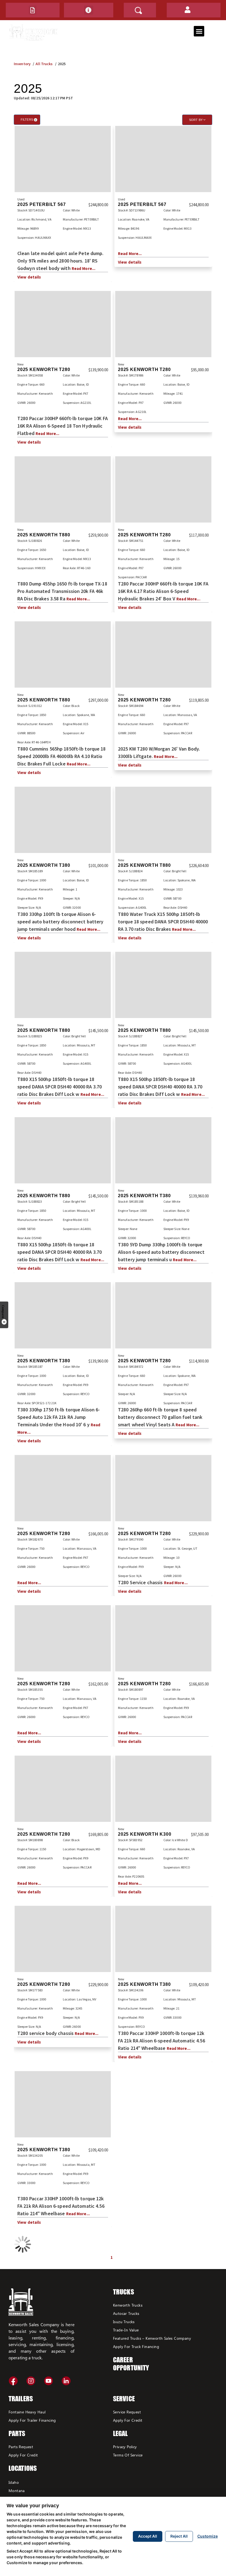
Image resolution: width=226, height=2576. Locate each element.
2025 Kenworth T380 (44, 865)
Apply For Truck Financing (136, 2346)
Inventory (22, 64)
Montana (17, 2491)
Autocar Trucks (126, 2313)
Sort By (196, 120)
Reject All (179, 2536)
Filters (29, 120)
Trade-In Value (126, 2330)
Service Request (127, 2412)
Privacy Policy (125, 2447)
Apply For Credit (23, 2455)
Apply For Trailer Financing (32, 2420)
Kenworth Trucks (128, 2305)
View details (29, 277)
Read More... (84, 268)
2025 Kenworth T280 (44, 369)
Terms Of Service (128, 2455)
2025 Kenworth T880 (44, 535)
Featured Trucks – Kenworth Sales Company (152, 2338)
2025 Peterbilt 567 (41, 204)
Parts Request (21, 2447)
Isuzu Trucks (124, 2322)
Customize (208, 2536)
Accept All (148, 2536)
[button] (33, 10)
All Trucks (44, 64)
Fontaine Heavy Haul (27, 2412)
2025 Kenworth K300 (145, 1834)
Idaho (14, 2482)
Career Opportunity (131, 2364)
